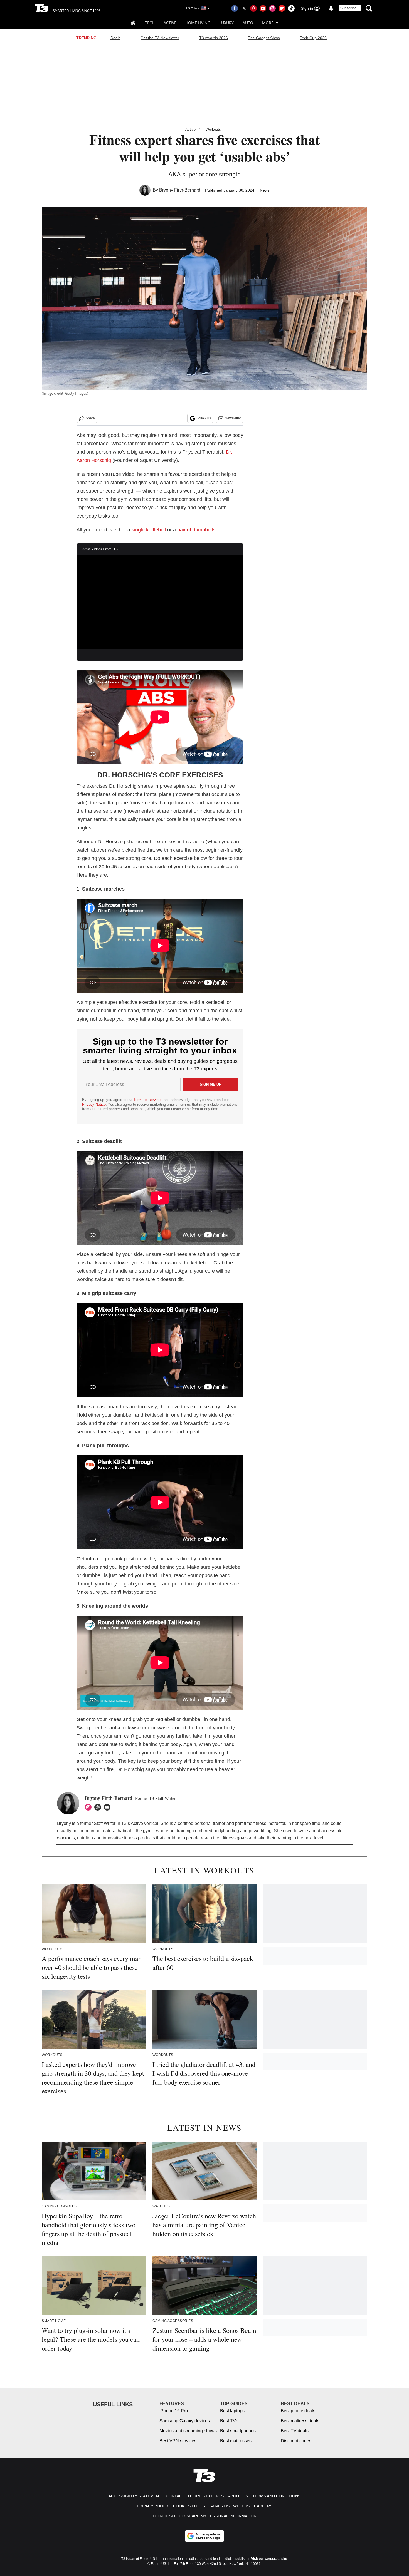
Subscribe (348, 8)
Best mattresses (236, 2441)
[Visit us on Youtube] (263, 8)
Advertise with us (230, 2506)
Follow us (204, 418)
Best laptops (232, 2411)
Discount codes (296, 2441)
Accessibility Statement (135, 2496)
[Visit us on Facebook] (235, 8)
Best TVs (229, 2421)
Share (90, 418)
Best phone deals (298, 2411)
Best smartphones (238, 2431)
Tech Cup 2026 (313, 38)
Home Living (198, 23)
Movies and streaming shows (188, 2431)
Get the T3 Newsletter (160, 38)
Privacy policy (153, 2506)
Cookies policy (189, 2506)
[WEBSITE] (99, 1807)
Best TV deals (295, 2431)
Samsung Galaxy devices (185, 2421)
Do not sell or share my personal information (205, 2516)
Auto (248, 23)
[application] (160, 602)
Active (170, 23)
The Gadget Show (264, 38)
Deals (115, 38)
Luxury (226, 23)
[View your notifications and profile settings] (331, 8)
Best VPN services (178, 2441)
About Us (238, 2496)
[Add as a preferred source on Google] (204, 2536)
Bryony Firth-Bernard (180, 190)
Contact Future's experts (195, 2496)
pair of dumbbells (196, 530)
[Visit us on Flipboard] (282, 8)
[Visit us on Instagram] (272, 8)
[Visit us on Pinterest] (253, 8)
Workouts (213, 129)
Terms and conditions (276, 2496)
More (268, 23)
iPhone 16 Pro (174, 2411)
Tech (150, 23)
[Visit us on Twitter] (244, 8)
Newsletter (233, 418)
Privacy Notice (94, 1104)
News (265, 190)
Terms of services (149, 1100)
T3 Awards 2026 (214, 38)
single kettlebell (149, 530)
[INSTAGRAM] (90, 1807)
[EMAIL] (109, 1807)
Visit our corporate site (269, 2559)
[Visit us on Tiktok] (291, 8)
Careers (263, 2506)
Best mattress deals (300, 2421)
